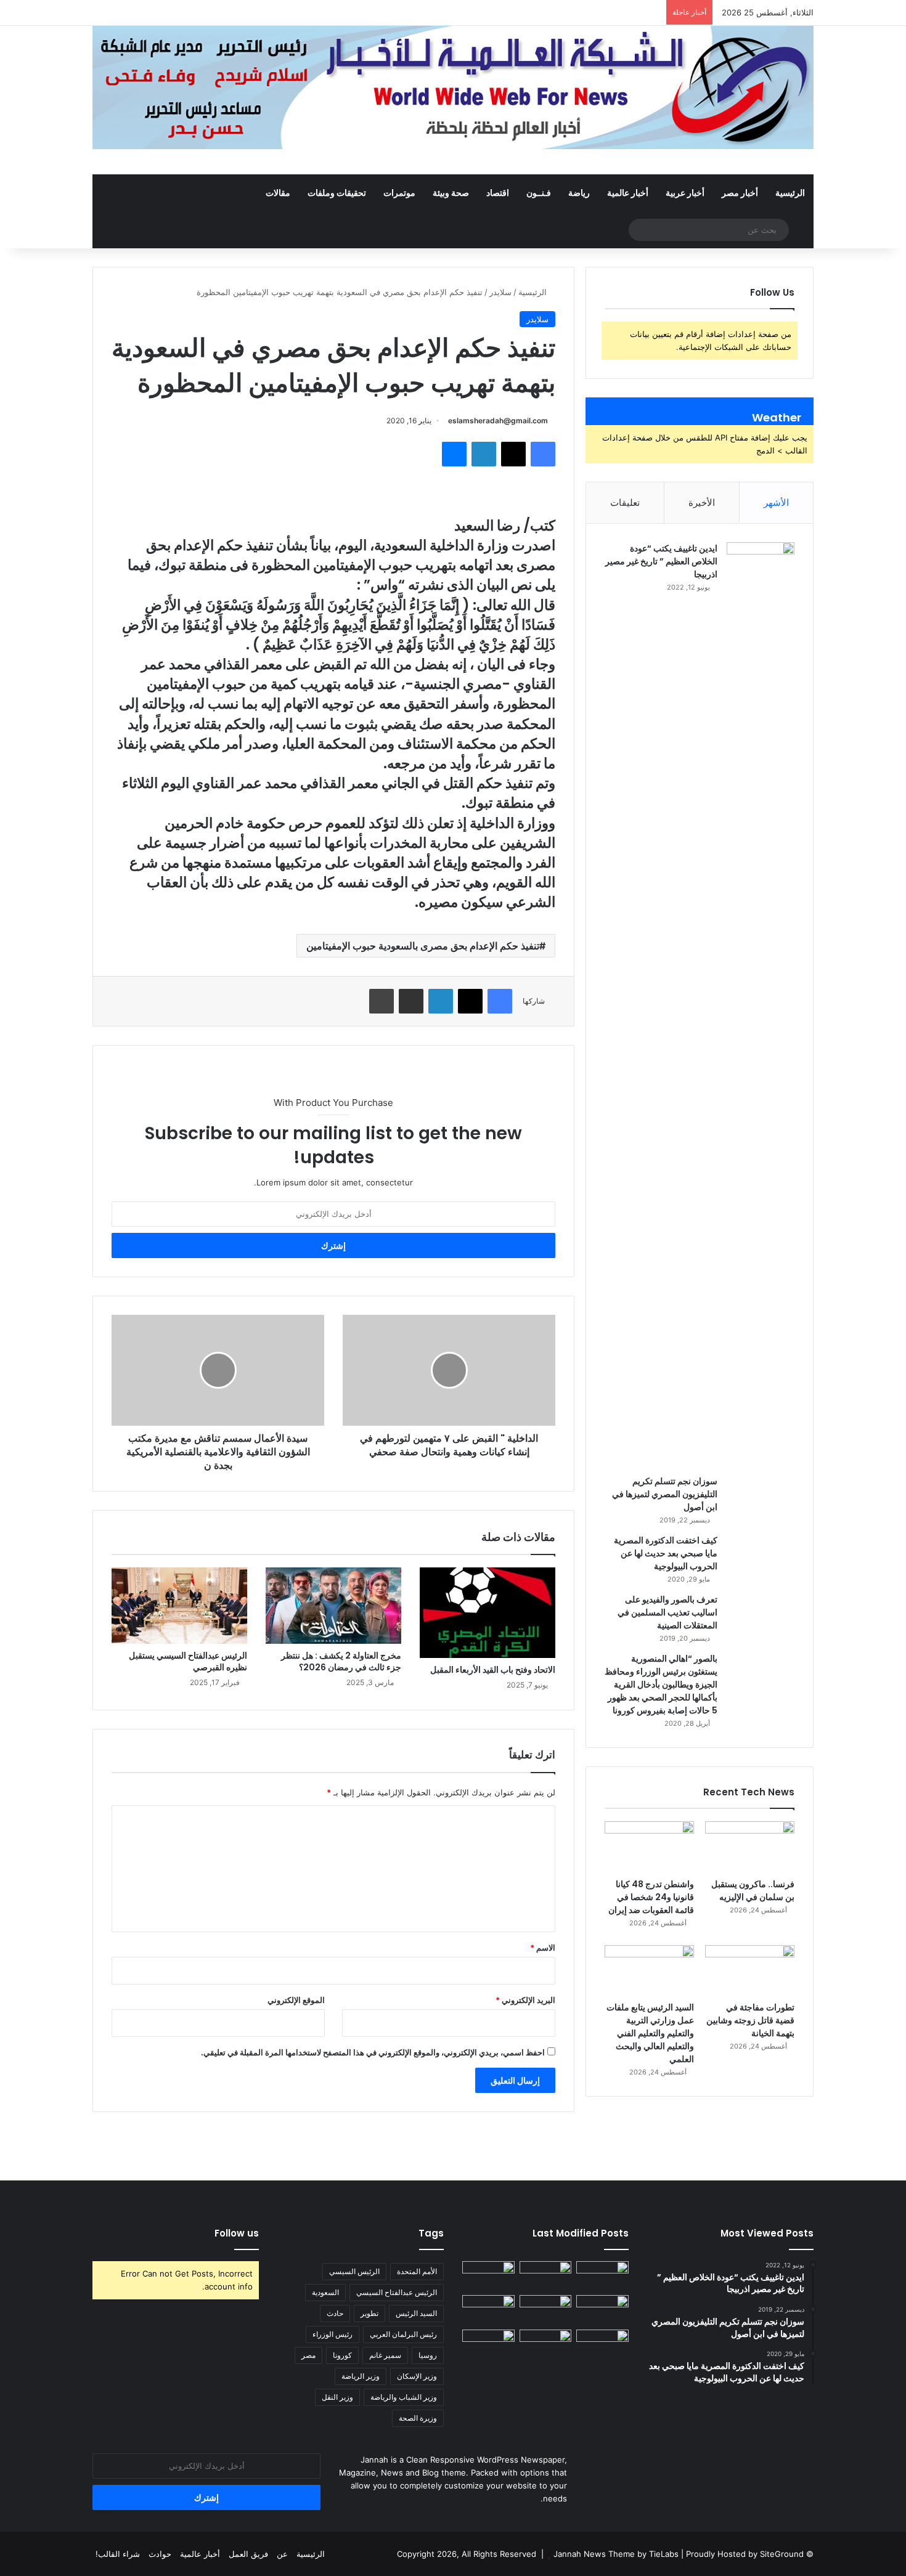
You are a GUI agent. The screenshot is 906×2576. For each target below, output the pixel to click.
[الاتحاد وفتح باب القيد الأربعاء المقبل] (488, 1613)
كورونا (342, 2355)
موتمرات (399, 193)
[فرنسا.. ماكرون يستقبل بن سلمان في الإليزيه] (750, 1847)
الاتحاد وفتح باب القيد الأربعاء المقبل (493, 1670)
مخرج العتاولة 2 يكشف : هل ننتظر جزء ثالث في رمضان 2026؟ (341, 1661)
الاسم (543, 1948)
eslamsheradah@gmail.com (498, 421)
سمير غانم (385, 2355)
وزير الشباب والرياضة (404, 2397)
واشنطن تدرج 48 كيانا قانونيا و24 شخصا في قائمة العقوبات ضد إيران (651, 1897)
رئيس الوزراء (333, 2334)
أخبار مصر (740, 193)
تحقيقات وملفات (337, 193)
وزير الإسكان (417, 2376)
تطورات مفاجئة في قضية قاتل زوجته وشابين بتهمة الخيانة (750, 2020)
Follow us (237, 2233)
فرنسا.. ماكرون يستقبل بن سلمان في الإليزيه (753, 1891)
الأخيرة (702, 502)
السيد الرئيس (416, 2313)
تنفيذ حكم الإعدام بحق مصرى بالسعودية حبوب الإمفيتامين (423, 946)
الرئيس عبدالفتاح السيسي (397, 2292)
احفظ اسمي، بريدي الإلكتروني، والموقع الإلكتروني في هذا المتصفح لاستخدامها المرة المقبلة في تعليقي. (373, 2052)
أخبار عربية (685, 193)
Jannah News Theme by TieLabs (616, 2554)
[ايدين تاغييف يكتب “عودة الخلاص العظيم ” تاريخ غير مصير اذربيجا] (761, 1004)
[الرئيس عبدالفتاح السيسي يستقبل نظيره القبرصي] (179, 1606)
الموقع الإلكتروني (296, 2000)
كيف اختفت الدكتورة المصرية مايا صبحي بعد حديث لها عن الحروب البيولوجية (666, 1553)
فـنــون (539, 193)
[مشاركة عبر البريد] (411, 1001)
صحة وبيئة (451, 193)
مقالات (278, 193)
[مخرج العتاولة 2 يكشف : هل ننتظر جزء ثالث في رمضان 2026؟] (333, 1606)
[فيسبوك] (543, 454)
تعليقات (625, 502)
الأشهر (776, 502)
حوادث (160, 2554)
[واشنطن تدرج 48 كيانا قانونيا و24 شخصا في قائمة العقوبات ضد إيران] (649, 1847)
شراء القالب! (118, 2554)
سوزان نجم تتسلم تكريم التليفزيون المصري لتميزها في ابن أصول (665, 1494)
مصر (308, 2355)
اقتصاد (498, 193)
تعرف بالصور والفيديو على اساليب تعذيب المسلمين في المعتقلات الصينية (667, 1612)
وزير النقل (337, 2397)
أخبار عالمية (628, 193)
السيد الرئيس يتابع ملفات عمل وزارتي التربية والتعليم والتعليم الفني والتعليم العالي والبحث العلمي (650, 2033)
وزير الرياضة (361, 2376)
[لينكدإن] (484, 454)
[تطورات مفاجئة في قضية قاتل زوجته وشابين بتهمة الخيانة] (750, 1970)
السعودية (325, 2292)
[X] (513, 454)
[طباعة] (382, 1001)
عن (282, 2554)
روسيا (428, 2355)
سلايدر (500, 292)
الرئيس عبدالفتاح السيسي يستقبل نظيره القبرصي (188, 1661)
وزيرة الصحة (418, 2418)
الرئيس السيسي (354, 2271)
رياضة (579, 193)
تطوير (369, 2313)
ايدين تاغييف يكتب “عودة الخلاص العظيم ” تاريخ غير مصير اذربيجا (661, 561)
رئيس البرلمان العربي (403, 2334)
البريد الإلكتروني (525, 2000)
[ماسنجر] (454, 454)
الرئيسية (790, 193)
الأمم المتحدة (417, 2271)
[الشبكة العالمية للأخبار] (453, 87)
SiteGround (782, 2554)
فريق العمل (248, 2554)
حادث (335, 2313)
